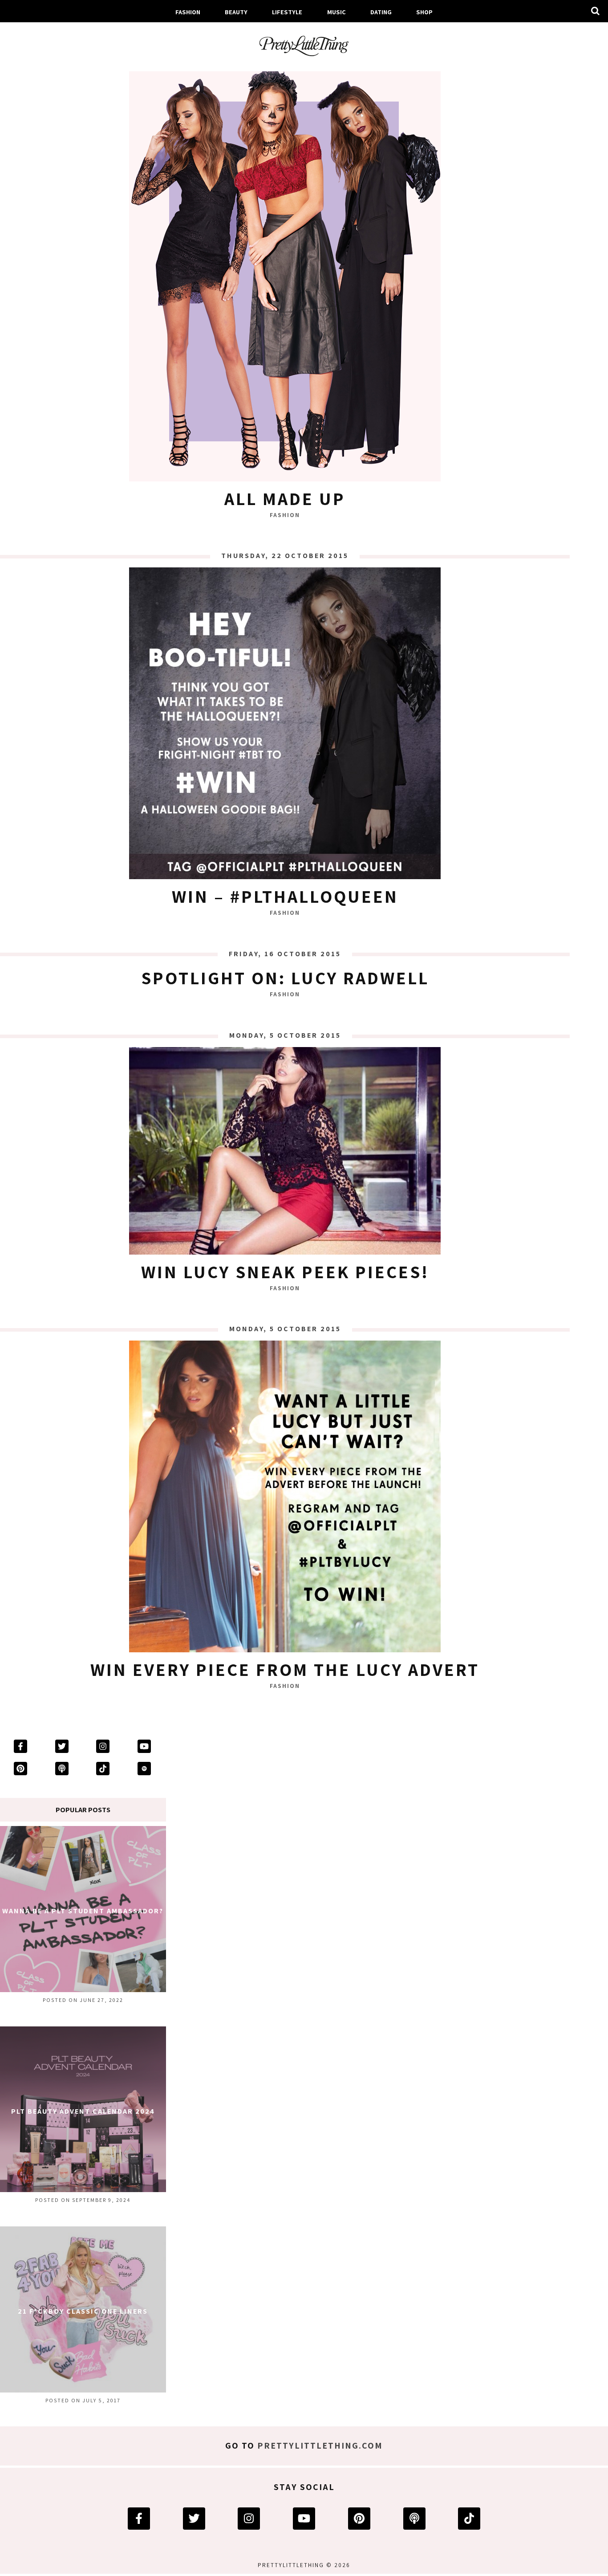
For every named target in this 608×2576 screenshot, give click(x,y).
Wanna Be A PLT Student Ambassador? (83, 1911)
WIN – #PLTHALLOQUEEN (285, 896)
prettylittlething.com (320, 2446)
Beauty (236, 12)
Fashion (188, 12)
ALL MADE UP (285, 498)
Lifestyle (287, 12)
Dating (381, 12)
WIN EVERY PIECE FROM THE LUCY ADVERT (285, 1669)
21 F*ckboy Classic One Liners (83, 2311)
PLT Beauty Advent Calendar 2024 (83, 2111)
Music (336, 12)
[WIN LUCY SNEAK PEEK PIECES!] (285, 1153)
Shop (424, 12)
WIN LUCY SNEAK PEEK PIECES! (285, 1272)
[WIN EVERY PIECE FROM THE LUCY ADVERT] (285, 1499)
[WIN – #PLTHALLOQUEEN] (285, 726)
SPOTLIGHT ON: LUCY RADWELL (285, 978)
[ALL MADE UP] (285, 272)
